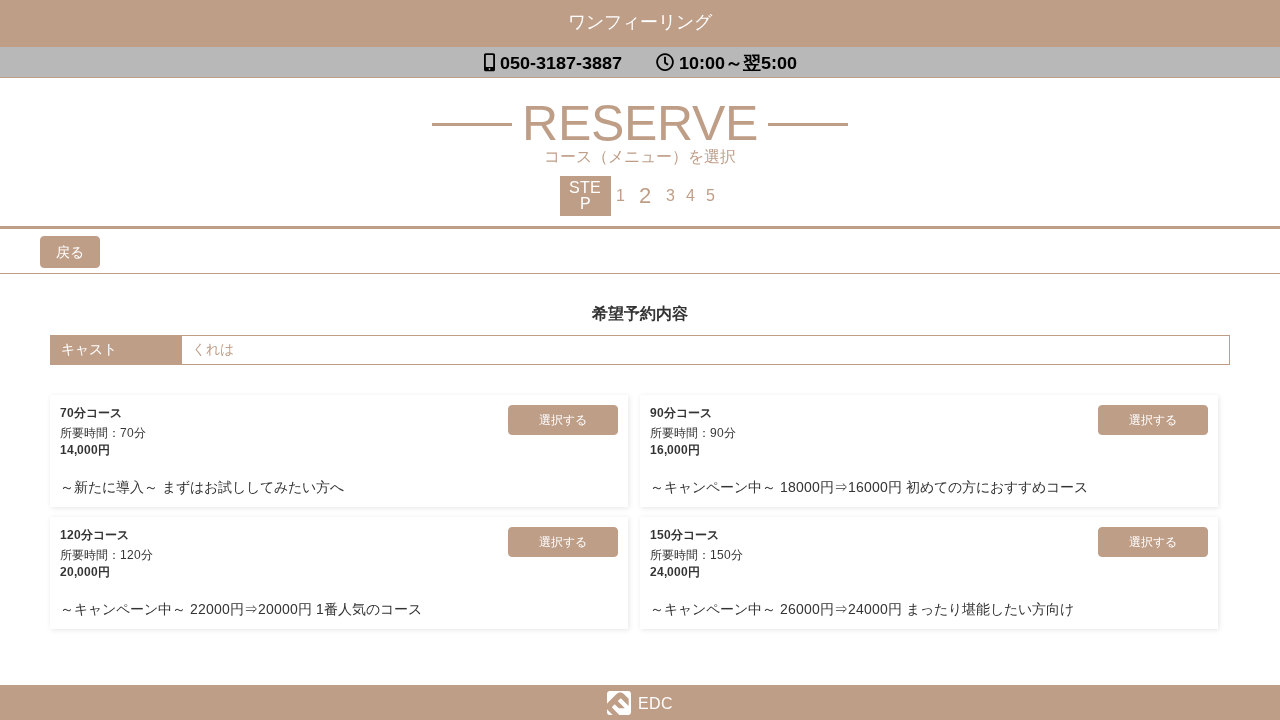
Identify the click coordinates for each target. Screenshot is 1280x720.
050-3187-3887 (561, 63)
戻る (70, 252)
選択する (563, 420)
